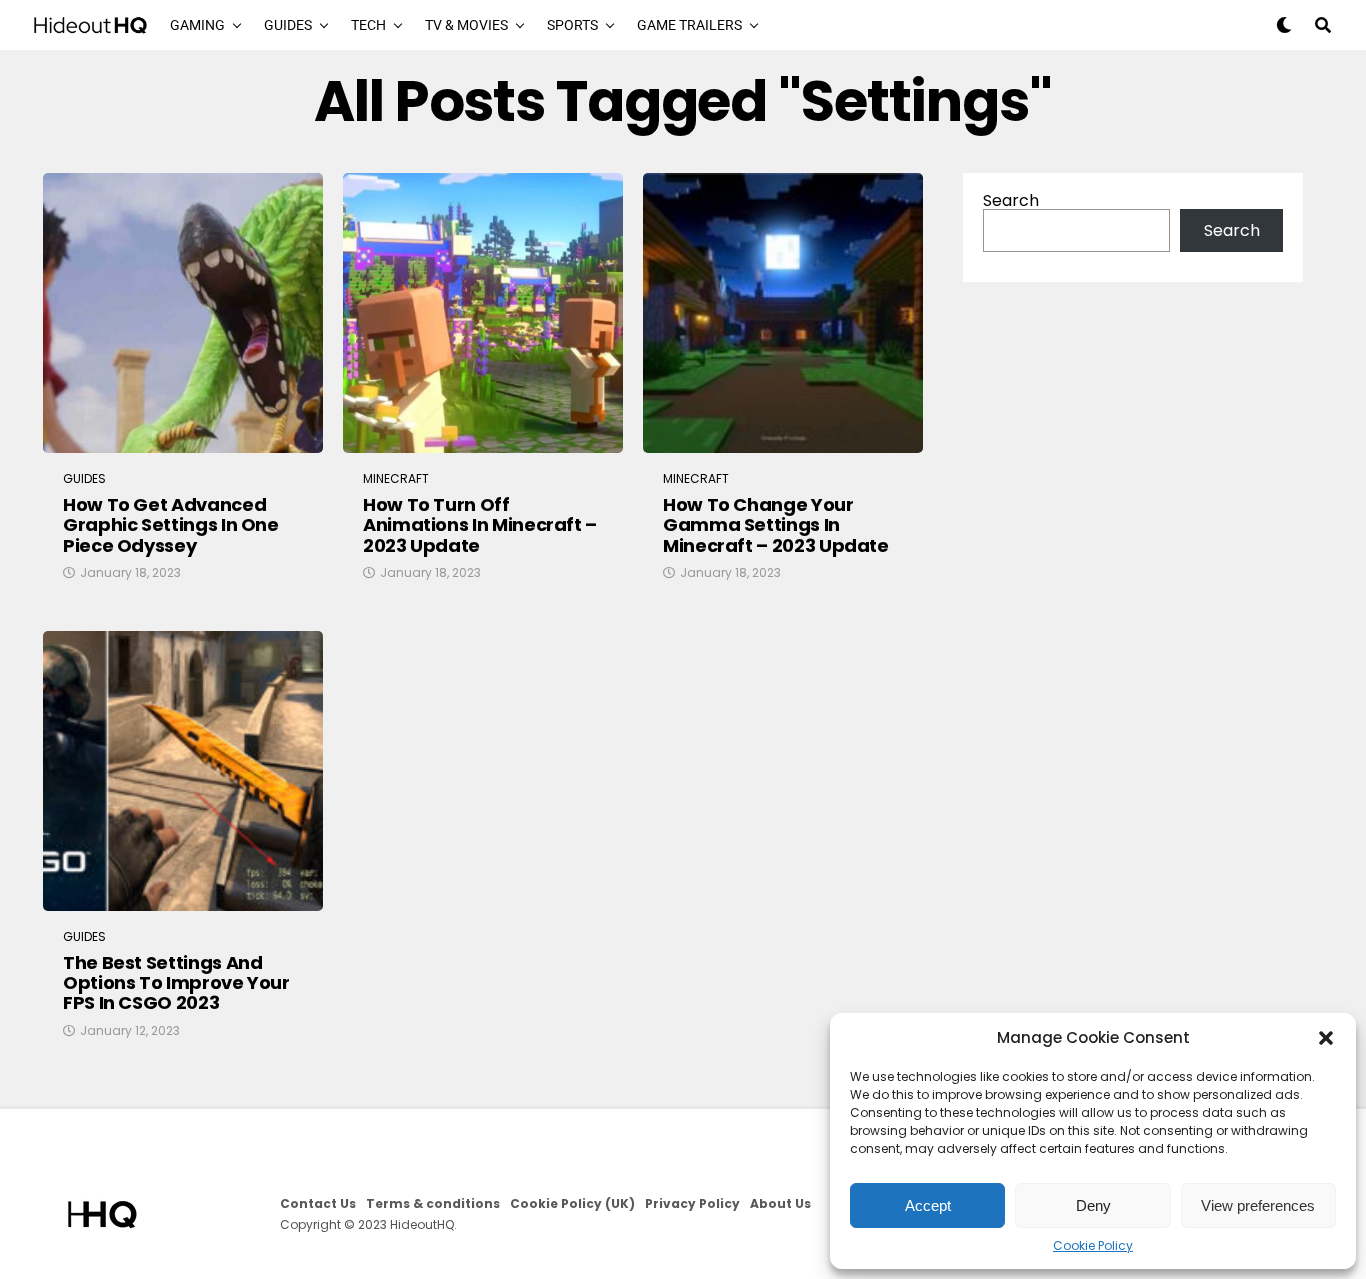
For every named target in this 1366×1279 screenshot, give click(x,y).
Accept (928, 1205)
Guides (288, 25)
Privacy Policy (692, 1203)
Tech (368, 25)
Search (1011, 200)
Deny (1093, 1205)
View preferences (1258, 1205)
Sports (572, 25)
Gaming (197, 25)
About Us (780, 1203)
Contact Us (318, 1203)
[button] (1326, 1038)
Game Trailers (689, 25)
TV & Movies (466, 25)
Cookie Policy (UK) (572, 1203)
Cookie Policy (1093, 1246)
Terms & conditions (433, 1203)
